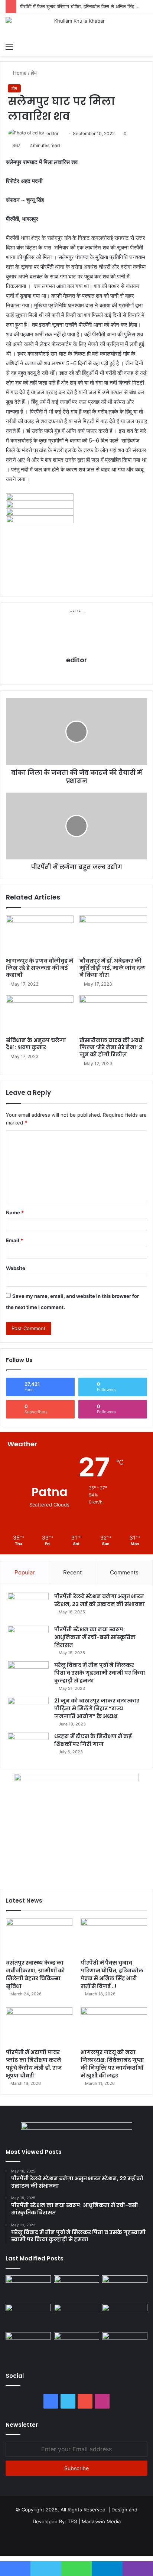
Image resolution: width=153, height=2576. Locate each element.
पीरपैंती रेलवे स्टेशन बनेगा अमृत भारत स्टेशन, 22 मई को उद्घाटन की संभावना (100, 1600)
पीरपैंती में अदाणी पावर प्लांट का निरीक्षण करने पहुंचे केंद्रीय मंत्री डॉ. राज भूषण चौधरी (34, 2064)
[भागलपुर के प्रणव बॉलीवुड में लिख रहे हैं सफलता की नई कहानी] (40, 935)
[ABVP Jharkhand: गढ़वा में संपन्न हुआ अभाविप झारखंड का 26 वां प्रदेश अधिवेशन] (28, 2345)
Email (14, 1240)
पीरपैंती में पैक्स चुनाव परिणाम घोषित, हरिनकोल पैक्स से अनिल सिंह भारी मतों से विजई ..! (112, 1974)
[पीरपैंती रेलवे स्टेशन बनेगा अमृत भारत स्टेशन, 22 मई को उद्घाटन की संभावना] (28, 1607)
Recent (72, 1572)
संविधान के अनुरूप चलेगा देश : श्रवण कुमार (36, 1044)
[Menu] (9, 46)
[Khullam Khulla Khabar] (76, 26)
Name (15, 1212)
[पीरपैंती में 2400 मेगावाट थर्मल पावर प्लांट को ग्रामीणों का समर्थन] (125, 2317)
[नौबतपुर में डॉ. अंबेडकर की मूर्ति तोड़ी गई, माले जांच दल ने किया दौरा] (113, 935)
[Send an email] (61, 133)
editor (52, 133)
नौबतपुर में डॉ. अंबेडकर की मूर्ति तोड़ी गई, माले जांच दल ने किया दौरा (112, 968)
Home (19, 73)
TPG (72, 2521)
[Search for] (144, 46)
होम (34, 73)
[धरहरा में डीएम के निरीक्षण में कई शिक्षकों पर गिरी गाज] (28, 1746)
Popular (25, 1572)
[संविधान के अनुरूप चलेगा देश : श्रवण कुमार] (40, 1014)
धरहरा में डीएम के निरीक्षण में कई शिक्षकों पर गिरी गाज (93, 1740)
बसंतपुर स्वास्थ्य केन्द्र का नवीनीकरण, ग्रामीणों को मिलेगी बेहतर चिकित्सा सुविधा (35, 1974)
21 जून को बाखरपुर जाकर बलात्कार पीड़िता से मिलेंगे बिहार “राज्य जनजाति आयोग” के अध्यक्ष (97, 1708)
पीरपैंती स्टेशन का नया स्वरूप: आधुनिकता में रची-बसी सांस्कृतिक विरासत (95, 1637)
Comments (124, 1572)
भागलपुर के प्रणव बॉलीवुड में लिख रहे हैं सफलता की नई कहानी (40, 968)
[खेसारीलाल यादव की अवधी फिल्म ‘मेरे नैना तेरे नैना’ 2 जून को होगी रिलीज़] (113, 1014)
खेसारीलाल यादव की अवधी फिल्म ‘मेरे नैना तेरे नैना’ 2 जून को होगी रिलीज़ (112, 1047)
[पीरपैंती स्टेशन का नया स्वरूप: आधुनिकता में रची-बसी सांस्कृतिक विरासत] (28, 1640)
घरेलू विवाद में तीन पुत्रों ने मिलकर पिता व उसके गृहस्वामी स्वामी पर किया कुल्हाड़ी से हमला (100, 1673)
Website (16, 1268)
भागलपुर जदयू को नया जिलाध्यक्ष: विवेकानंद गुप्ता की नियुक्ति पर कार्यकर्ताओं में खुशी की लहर (112, 2064)
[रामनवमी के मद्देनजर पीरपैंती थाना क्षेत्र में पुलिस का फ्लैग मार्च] (28, 2288)
